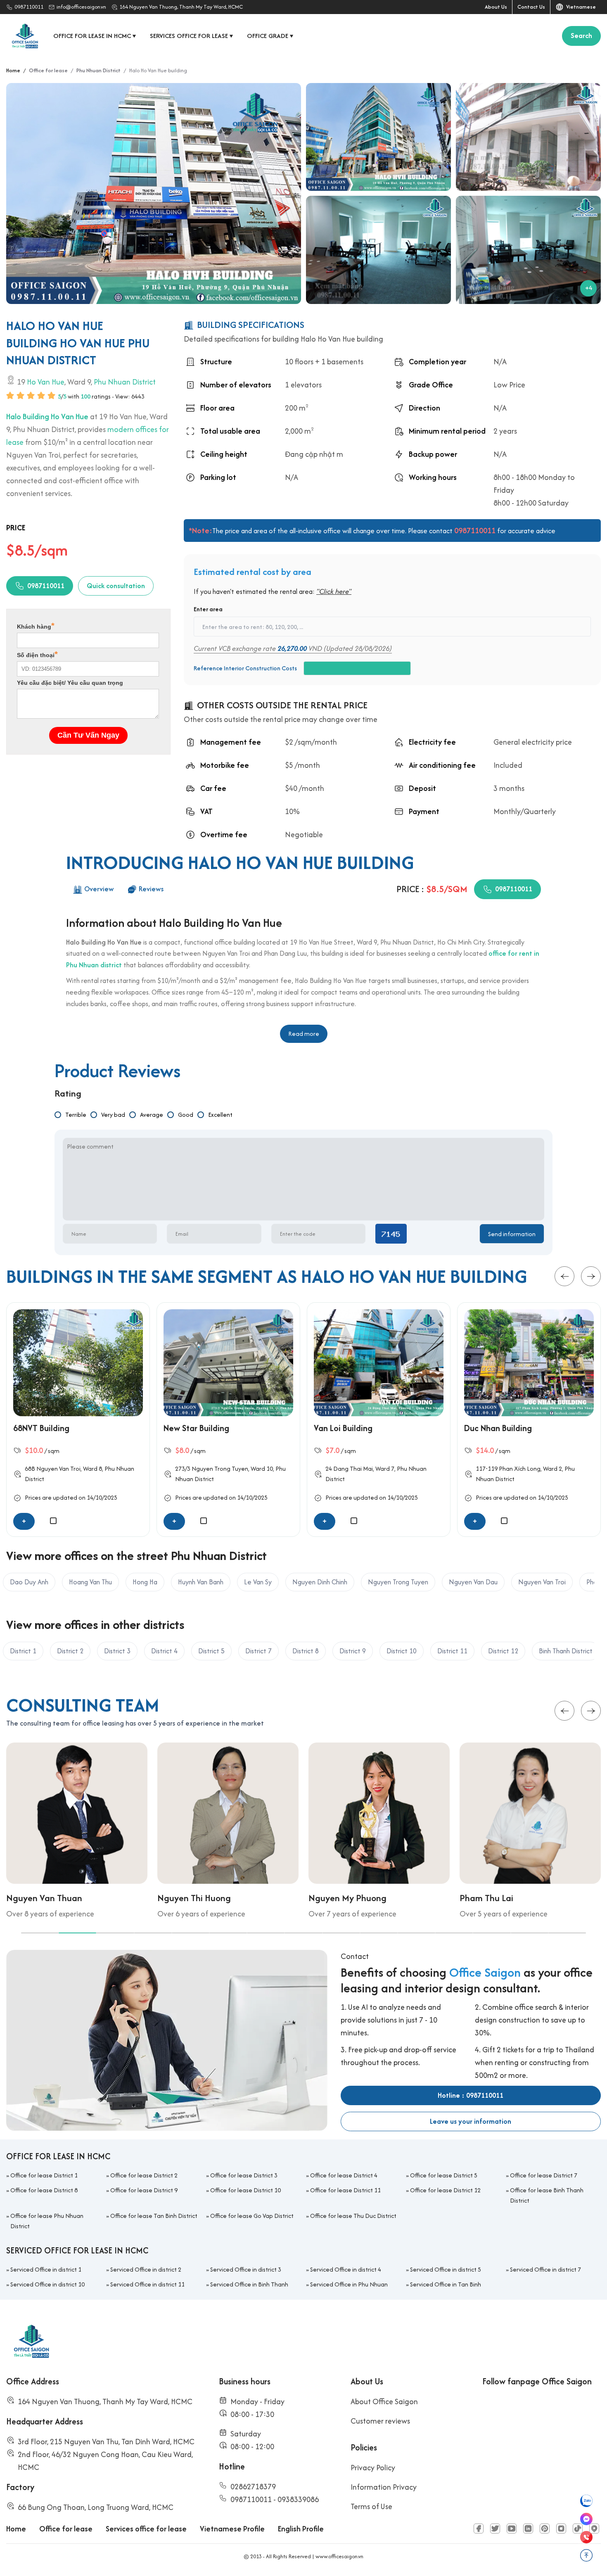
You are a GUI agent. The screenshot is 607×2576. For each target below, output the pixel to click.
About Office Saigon (384, 2401)
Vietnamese (580, 7)
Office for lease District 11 (345, 2190)
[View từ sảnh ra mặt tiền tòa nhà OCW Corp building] (528, 137)
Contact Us (531, 7)
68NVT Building (41, 1428)
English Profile (301, 2529)
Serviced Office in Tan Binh (446, 2284)
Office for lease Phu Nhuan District (47, 2221)
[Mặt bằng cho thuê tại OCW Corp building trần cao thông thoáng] (528, 250)
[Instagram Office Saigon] (561, 2529)
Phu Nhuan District (125, 381)
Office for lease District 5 (444, 2175)
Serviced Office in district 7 (545, 2269)
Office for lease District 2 (144, 2175)
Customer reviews (380, 2421)
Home (16, 2529)
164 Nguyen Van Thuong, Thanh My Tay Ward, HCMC (181, 7)
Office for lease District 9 (144, 2190)
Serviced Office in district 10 (47, 2284)
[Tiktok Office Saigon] (578, 2529)
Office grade (270, 36)
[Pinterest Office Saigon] (545, 2529)
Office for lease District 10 (245, 2190)
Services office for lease (192, 36)
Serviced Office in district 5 (446, 2269)
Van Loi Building (343, 1428)
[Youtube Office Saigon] (512, 2529)
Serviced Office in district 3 (246, 2269)
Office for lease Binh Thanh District (547, 2195)
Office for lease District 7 (544, 2175)
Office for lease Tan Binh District (154, 2216)
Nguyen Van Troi (58, 1469)
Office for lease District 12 (445, 2190)
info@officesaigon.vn (81, 7)
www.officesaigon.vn (339, 2556)
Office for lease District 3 (244, 2175)
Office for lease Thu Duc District (353, 2216)
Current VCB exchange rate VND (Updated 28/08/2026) (293, 648)
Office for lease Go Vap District (252, 2216)
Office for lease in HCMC (95, 36)
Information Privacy (384, 2487)
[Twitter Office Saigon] (495, 2529)
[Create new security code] (391, 1234)
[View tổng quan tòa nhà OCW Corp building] (378, 137)
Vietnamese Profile (232, 2529)
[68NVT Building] (78, 1363)
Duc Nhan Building (498, 1428)
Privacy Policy (373, 2468)
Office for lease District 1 (44, 2175)
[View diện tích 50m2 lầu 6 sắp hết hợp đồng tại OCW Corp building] (378, 250)
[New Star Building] (228, 1363)
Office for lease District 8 (44, 2190)
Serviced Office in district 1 (46, 2269)
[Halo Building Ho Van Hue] (154, 193)
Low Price (509, 385)
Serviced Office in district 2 (146, 2269)
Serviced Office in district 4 (346, 2269)
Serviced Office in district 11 (147, 2284)
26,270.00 (292, 648)
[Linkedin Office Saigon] (528, 2529)
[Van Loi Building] (379, 1363)
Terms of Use (371, 2506)
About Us (496, 7)
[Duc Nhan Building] (529, 1363)
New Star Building (196, 1428)
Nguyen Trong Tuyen (220, 1469)
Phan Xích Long (520, 1469)
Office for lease (66, 2529)
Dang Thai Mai (353, 1469)
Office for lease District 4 (344, 2175)
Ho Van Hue (46, 381)
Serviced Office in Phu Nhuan (349, 2284)
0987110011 (29, 7)
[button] (564, 1277)
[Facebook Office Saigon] (479, 2529)
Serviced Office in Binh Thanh (249, 2284)
